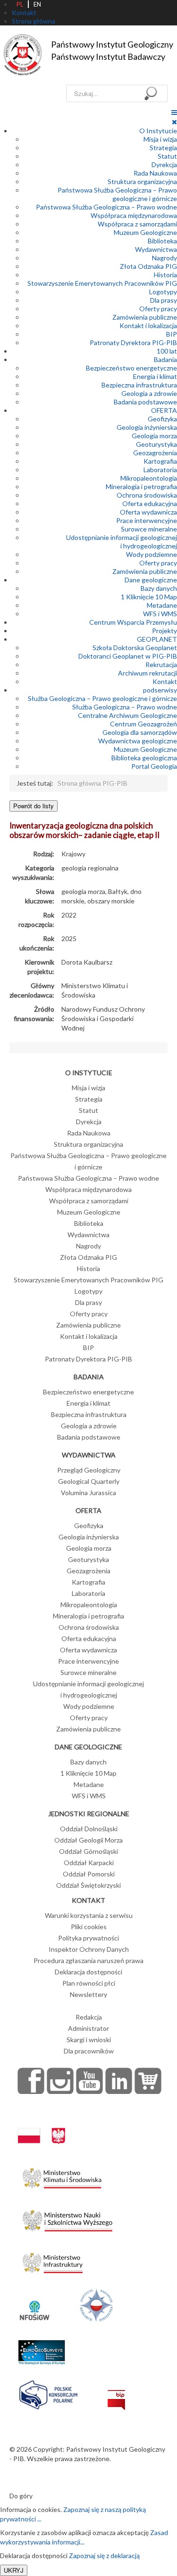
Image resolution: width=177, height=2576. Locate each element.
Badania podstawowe (145, 402)
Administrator (88, 2028)
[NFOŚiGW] (34, 2305)
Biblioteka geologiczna (144, 758)
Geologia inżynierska (147, 427)
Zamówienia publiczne (145, 317)
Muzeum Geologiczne (145, 232)
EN (37, 4)
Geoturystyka (156, 444)
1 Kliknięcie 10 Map (149, 597)
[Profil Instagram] (60, 2081)
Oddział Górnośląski (88, 1851)
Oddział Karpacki (89, 1863)
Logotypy (163, 292)
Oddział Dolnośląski (89, 1829)
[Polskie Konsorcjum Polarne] (48, 2393)
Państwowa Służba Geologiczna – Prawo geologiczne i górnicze (117, 194)
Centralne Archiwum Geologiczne (127, 715)
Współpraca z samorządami (137, 224)
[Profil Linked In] (119, 2081)
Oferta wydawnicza (148, 512)
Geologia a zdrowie (149, 393)
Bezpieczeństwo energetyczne (131, 368)
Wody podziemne (152, 554)
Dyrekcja (164, 165)
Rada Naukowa (155, 173)
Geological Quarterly (89, 1481)
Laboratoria (160, 470)
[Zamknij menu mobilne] (174, 122)
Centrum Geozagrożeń (143, 724)
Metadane (162, 605)
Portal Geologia (154, 766)
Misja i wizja (160, 139)
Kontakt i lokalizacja (148, 326)
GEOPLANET (157, 639)
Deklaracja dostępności (88, 1972)
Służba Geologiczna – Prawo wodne (125, 707)
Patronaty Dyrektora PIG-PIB (133, 342)
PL (20, 4)
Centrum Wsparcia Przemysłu (133, 622)
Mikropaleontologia (149, 478)
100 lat (167, 351)
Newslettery (88, 1994)
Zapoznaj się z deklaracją (104, 2556)
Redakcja (89, 2017)
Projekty (164, 631)
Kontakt (165, 681)
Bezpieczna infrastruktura (139, 385)
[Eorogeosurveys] (42, 2347)
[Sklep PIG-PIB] (148, 2081)
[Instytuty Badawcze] (96, 2305)
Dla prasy (164, 300)
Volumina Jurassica (88, 1493)
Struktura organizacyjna (142, 181)
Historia (165, 275)
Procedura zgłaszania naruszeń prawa (88, 1960)
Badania (165, 359)
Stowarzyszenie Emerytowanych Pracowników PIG (102, 283)
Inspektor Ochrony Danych (89, 1949)
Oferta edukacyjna (150, 503)
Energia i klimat (155, 376)
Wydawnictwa (156, 249)
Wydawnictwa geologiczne (138, 741)
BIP (172, 334)
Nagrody (164, 258)
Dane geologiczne (151, 580)
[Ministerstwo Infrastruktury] (53, 2260)
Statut (167, 156)
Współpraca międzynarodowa (134, 215)
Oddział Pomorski (89, 1874)
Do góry (21, 2496)
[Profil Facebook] (31, 2081)
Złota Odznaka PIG (148, 266)
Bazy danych (159, 588)
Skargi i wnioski (89, 2040)
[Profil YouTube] (90, 2081)
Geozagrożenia (155, 453)
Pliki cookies (89, 1927)
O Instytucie (158, 131)
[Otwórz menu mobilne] (174, 112)
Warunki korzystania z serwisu (89, 1915)
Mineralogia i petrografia (141, 487)
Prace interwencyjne (147, 520)
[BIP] (116, 2393)
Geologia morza (154, 436)
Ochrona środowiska (147, 495)
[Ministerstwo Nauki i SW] (67, 2218)
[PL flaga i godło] (42, 2126)
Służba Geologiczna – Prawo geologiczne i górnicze (102, 698)
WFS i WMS (160, 614)
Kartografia (160, 461)
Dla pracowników (89, 2051)
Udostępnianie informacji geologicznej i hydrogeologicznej (122, 542)
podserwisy (160, 690)
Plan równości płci (89, 1983)
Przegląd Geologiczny (89, 1470)
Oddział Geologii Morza (88, 1840)
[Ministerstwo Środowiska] (62, 2176)
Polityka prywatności (88, 1938)
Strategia (163, 148)
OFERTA (164, 410)
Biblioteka (162, 241)
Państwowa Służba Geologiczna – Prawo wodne (106, 207)
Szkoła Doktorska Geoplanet (135, 648)
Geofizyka (162, 419)
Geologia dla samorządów (140, 732)
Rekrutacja (161, 664)
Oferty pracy (158, 309)
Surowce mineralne (149, 529)
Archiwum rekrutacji (147, 673)
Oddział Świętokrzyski (88, 1885)
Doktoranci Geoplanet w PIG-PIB (128, 656)
